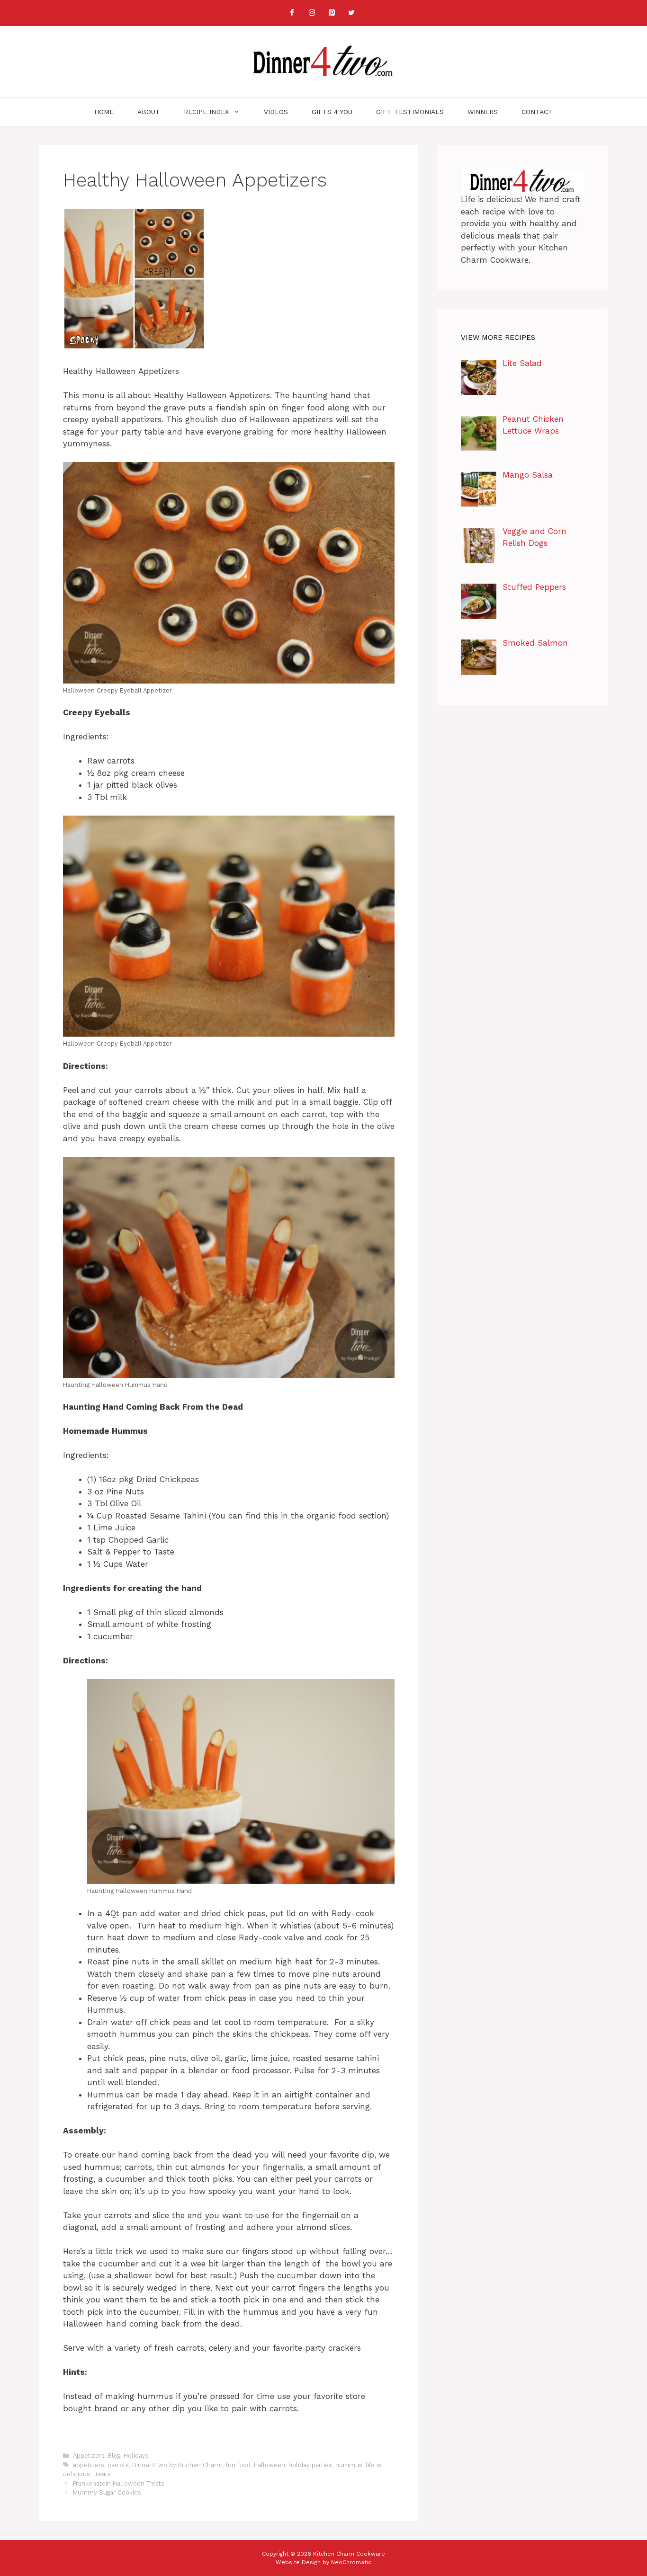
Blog (114, 2456)
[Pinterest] (332, 13)
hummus (349, 2465)
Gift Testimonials (410, 112)
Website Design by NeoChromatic (323, 2562)
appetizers (89, 2465)
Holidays (136, 2456)
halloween (270, 2465)
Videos (276, 112)
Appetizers (89, 2456)
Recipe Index (206, 112)
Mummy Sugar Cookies (107, 2492)
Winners (483, 112)
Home (104, 112)
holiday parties (310, 2465)
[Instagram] (312, 13)
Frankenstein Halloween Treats (119, 2483)
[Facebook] (292, 13)
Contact (537, 112)
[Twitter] (351, 13)
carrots (118, 2465)
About (149, 112)
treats (102, 2474)
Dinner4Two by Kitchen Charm (177, 2465)
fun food (238, 2465)
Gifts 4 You (332, 112)
